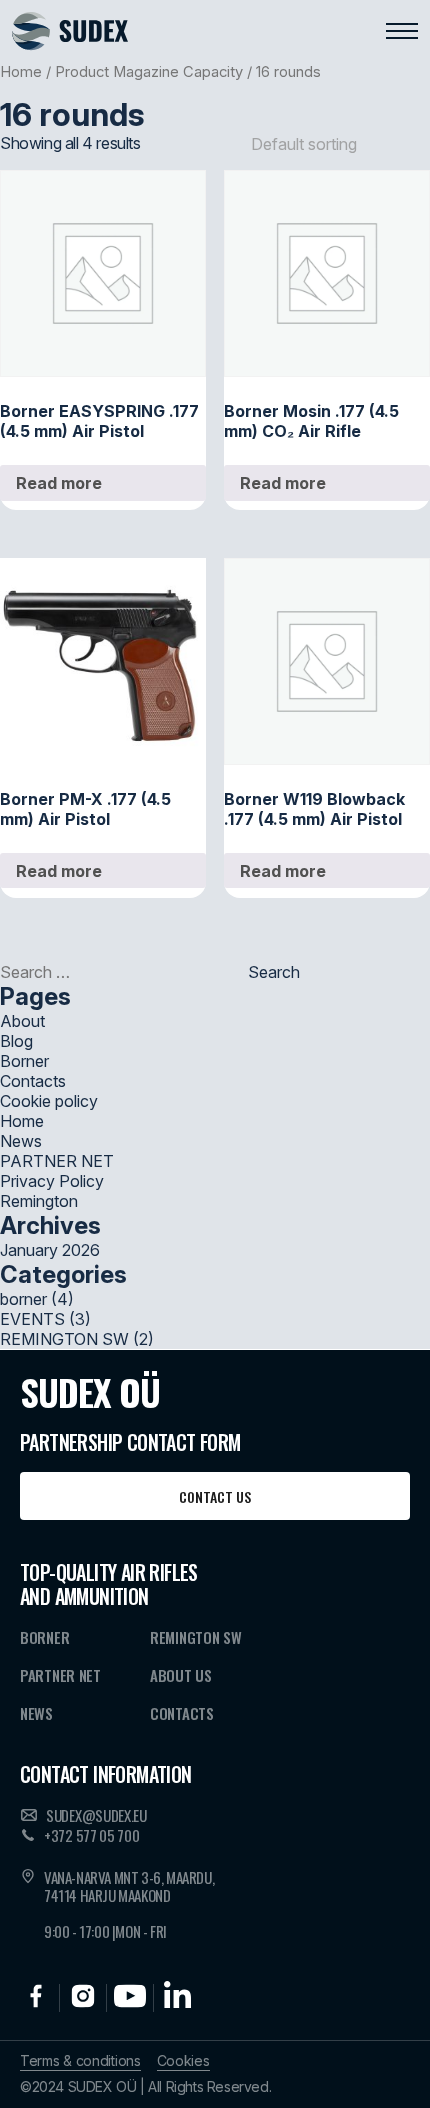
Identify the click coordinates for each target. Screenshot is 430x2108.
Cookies (183, 2061)
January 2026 (50, 1250)
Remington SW (195, 1637)
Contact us (215, 1496)
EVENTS (32, 1319)
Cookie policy (49, 1101)
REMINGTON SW (64, 1339)
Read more (59, 483)
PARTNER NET (57, 1161)
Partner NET (60, 1675)
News (21, 1141)
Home (21, 72)
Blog (16, 1041)
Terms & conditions (80, 2061)
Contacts (33, 1081)
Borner (24, 1061)
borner (23, 1299)
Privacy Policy (52, 1181)
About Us (181, 1675)
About (22, 1021)
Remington (39, 1201)
